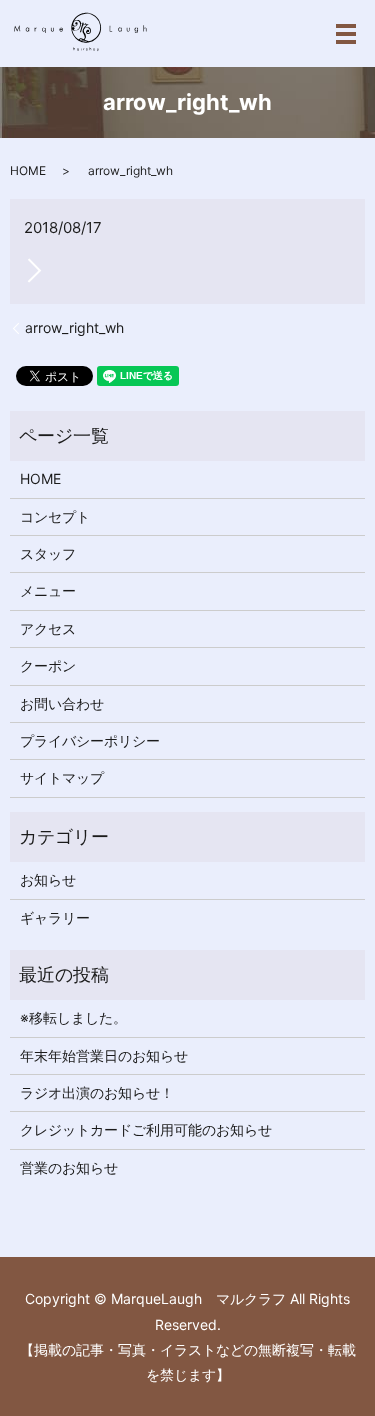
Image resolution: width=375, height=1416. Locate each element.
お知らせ (48, 879)
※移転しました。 (73, 1017)
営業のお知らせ (69, 1167)
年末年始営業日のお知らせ (104, 1055)
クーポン (48, 665)
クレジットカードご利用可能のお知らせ (146, 1129)
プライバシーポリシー (90, 740)
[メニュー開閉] (346, 34)
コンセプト (55, 516)
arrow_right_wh (74, 327)
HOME (28, 170)
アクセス (48, 628)
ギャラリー (55, 917)
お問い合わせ (62, 703)
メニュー (48, 590)
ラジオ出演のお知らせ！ (97, 1092)
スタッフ (48, 553)
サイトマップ (62, 777)
